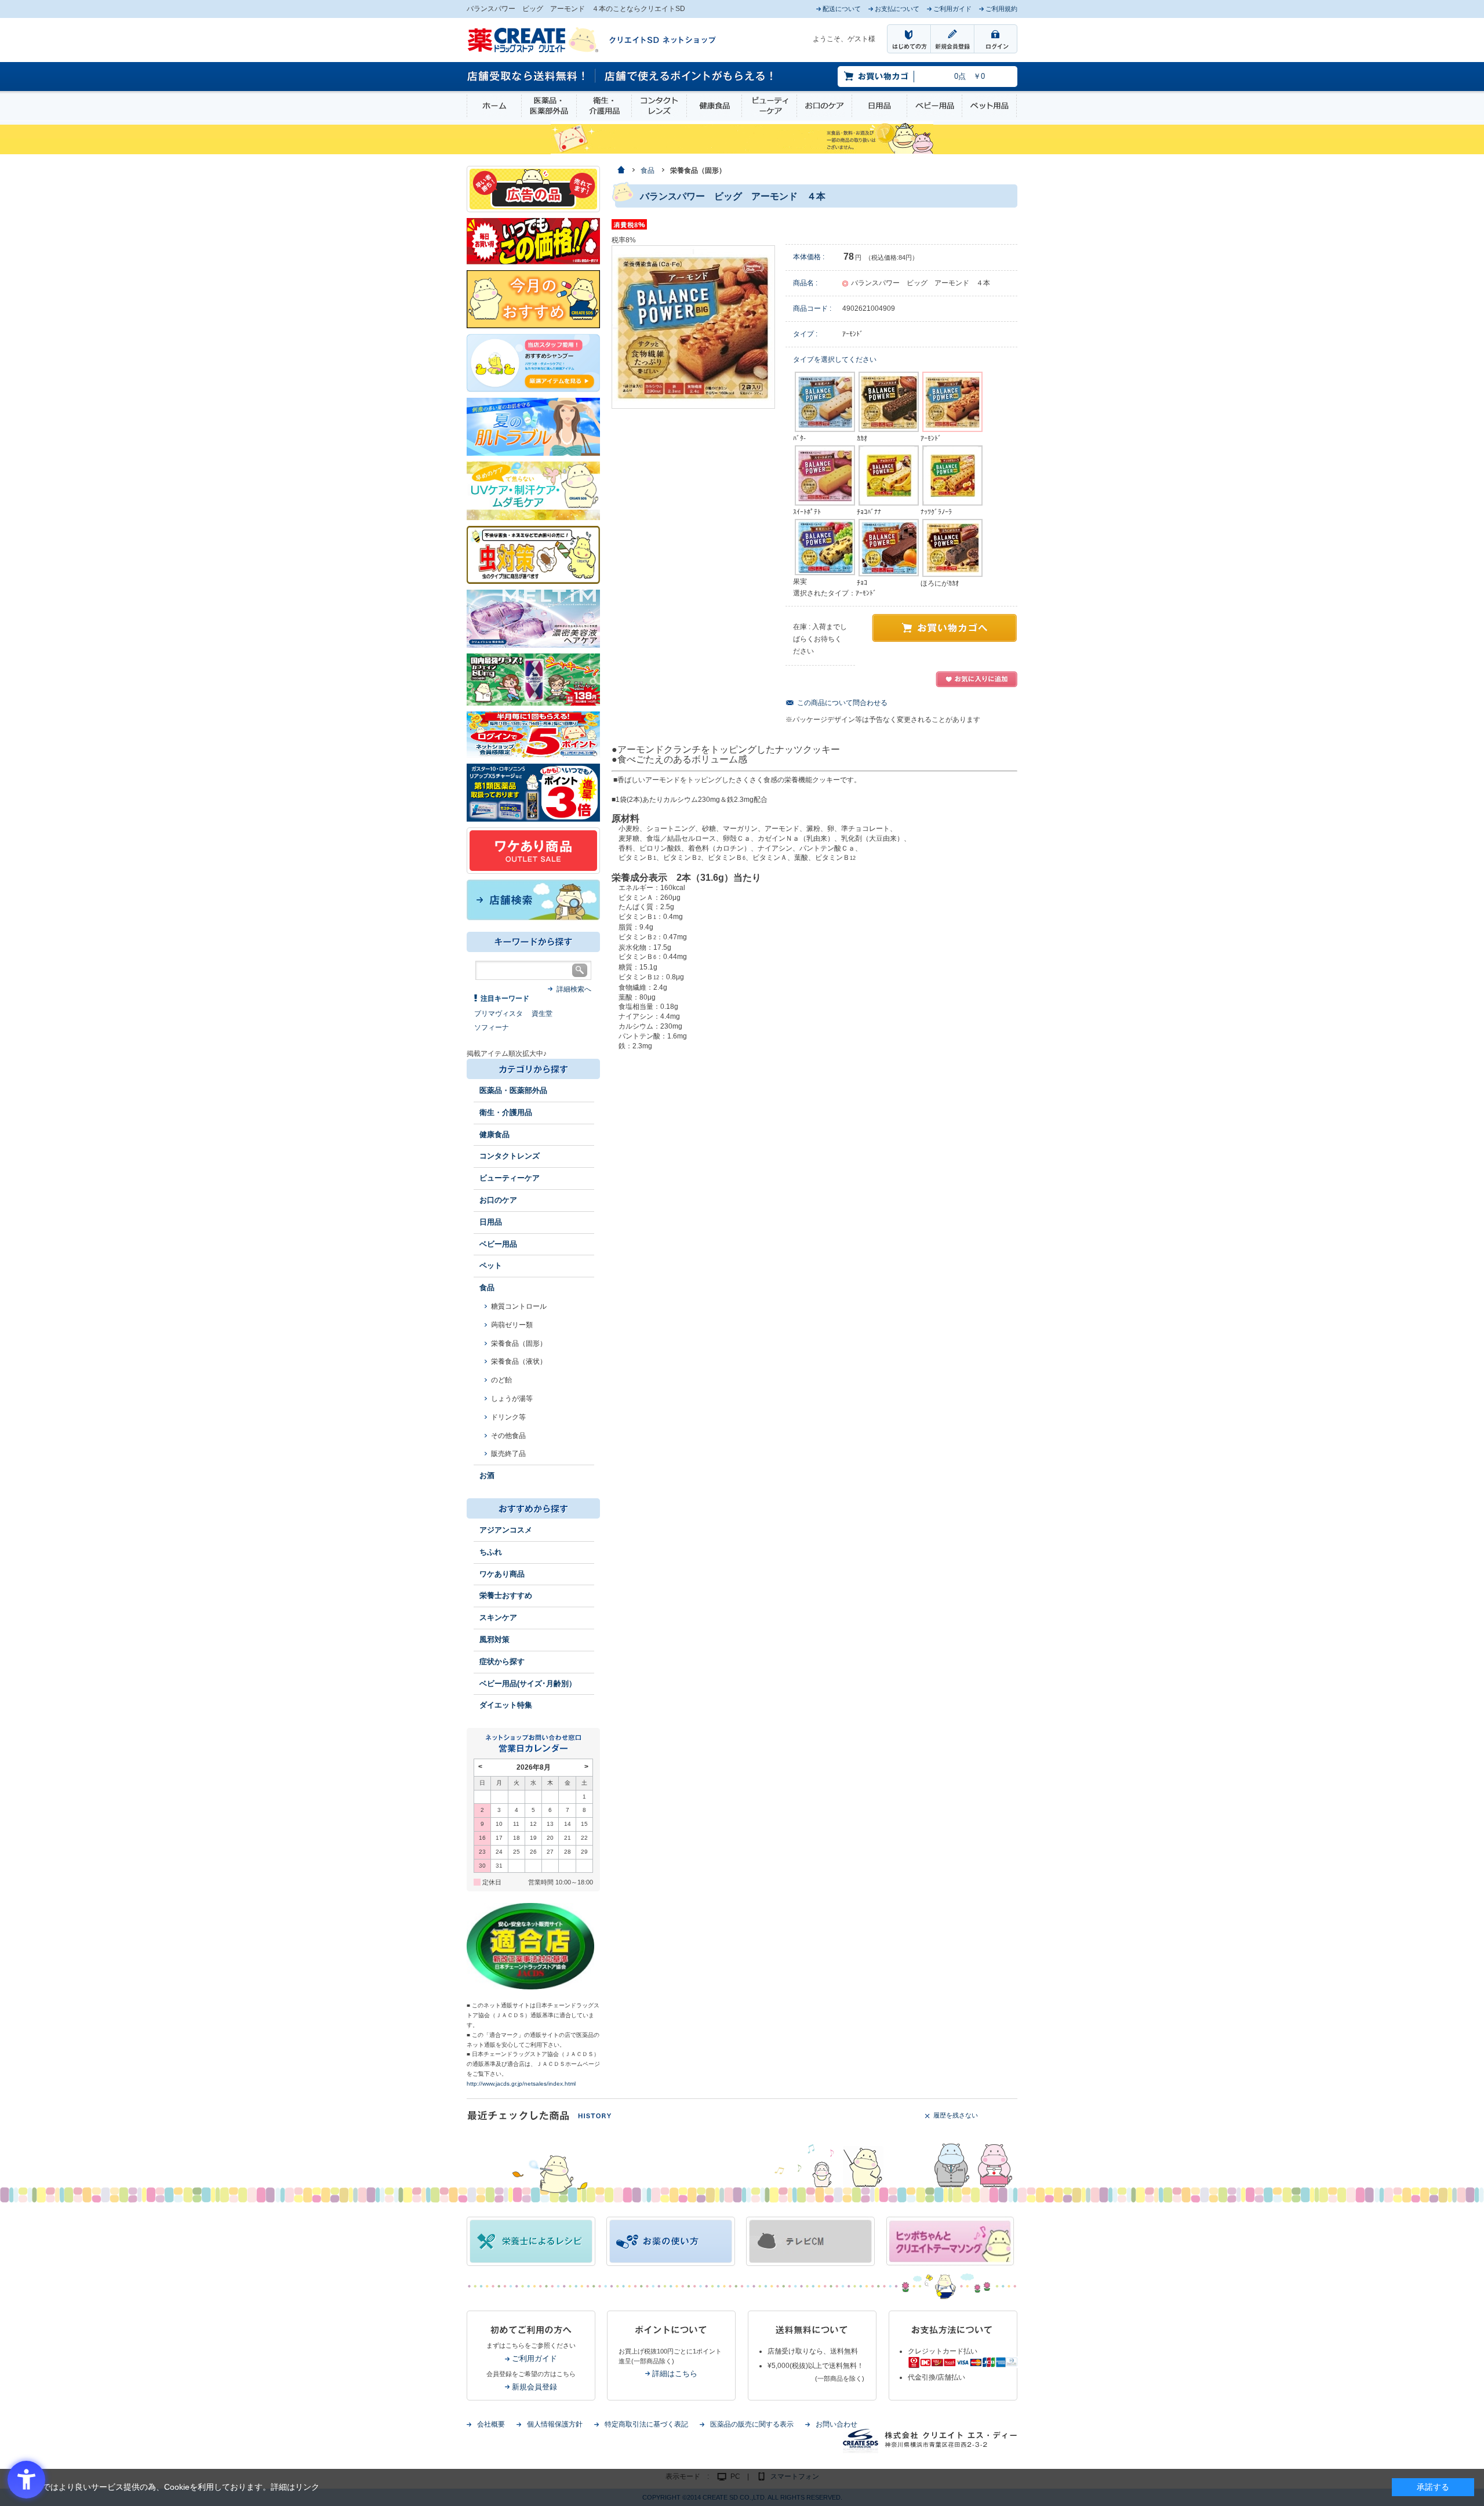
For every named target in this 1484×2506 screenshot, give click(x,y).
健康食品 (714, 106)
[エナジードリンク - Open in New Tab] (533, 679)
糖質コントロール (519, 1306)
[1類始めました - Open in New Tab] (533, 792)
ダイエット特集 (506, 1705)
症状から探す (502, 1661)
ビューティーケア (769, 106)
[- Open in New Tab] (533, 618)
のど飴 (501, 1380)
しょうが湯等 (512, 1399)
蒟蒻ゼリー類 (512, 1325)
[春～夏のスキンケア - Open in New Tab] (533, 490)
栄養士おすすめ (506, 1595)
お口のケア (824, 106)
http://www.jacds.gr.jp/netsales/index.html (521, 2084)
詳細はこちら (675, 2374)
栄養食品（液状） (519, 1361)
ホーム (494, 106)
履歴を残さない (956, 2115)
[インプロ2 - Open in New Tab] (533, 362)
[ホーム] (621, 171)
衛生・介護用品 (604, 106)
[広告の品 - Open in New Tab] (533, 188)
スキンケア (498, 1617)
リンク (307, 2487)
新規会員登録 (534, 2387)
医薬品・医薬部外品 (549, 106)
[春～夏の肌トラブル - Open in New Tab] (533, 426)
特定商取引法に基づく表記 (646, 2424)
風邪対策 (494, 1639)
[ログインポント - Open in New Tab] (533, 734)
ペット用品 (989, 106)
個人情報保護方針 (555, 2424)
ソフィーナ (492, 1027)
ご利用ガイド (534, 2358)
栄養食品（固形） (519, 1343)
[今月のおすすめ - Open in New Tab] (533, 299)
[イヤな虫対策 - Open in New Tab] (533, 554)
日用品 (879, 106)
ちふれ (491, 1552)
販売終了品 (508, 1454)
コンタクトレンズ (659, 106)
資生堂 (542, 1014)
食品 (487, 1287)
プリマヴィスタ (499, 1014)
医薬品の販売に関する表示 (752, 2424)
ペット (491, 1265)
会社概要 (491, 2424)
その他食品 (508, 1436)
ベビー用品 (934, 106)
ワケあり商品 (502, 1574)
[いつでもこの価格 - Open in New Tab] (533, 241)
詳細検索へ (574, 989)
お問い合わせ (836, 2424)
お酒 (487, 1475)
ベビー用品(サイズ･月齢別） (528, 1684)
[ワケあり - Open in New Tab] (533, 850)
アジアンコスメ (506, 1530)
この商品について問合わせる (842, 703)
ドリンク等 (508, 1417)
